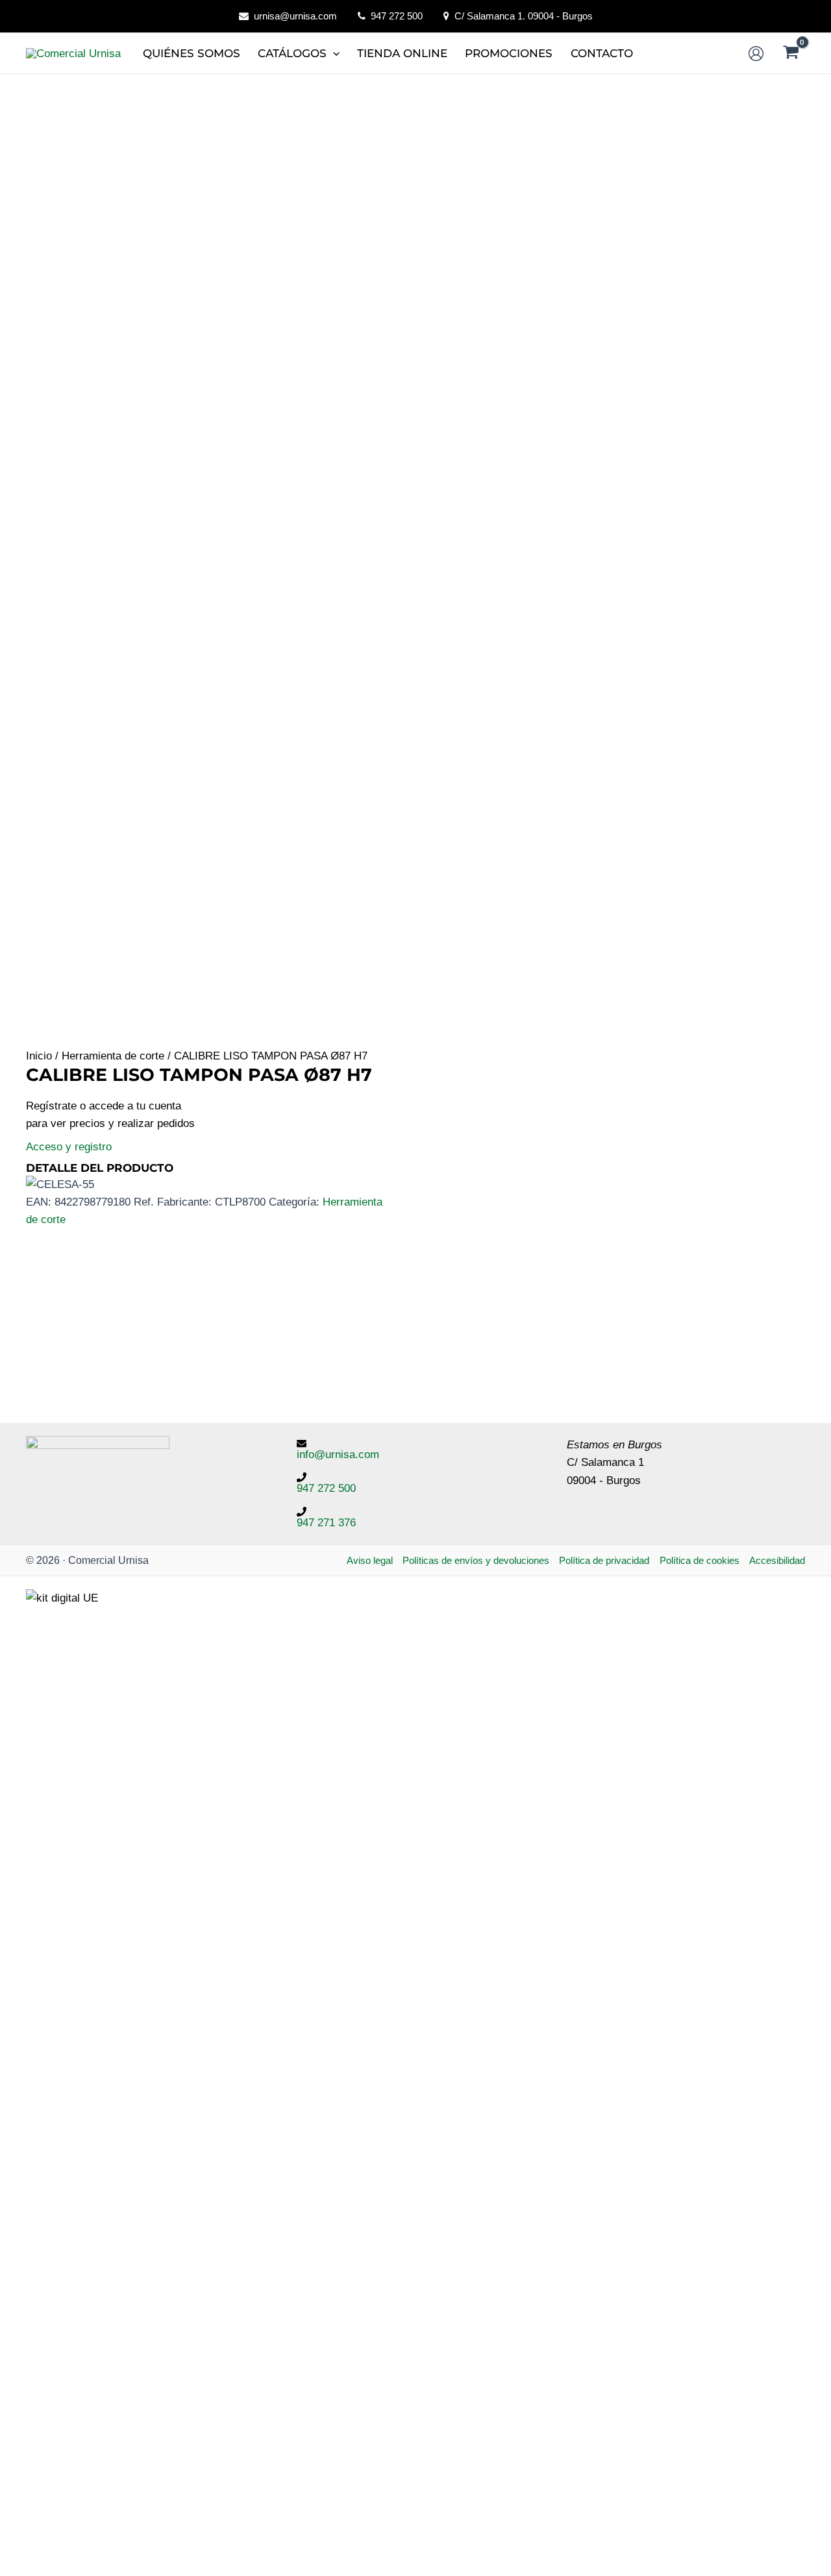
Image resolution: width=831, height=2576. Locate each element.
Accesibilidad (777, 1560)
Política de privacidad (604, 1560)
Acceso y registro (69, 1147)
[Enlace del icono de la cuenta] (756, 54)
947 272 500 (397, 16)
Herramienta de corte (113, 1056)
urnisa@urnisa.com (295, 16)
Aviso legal (370, 1560)
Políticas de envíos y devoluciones (476, 1560)
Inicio (39, 1056)
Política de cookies (700, 1560)
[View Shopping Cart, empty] (791, 54)
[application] (333, 53)
